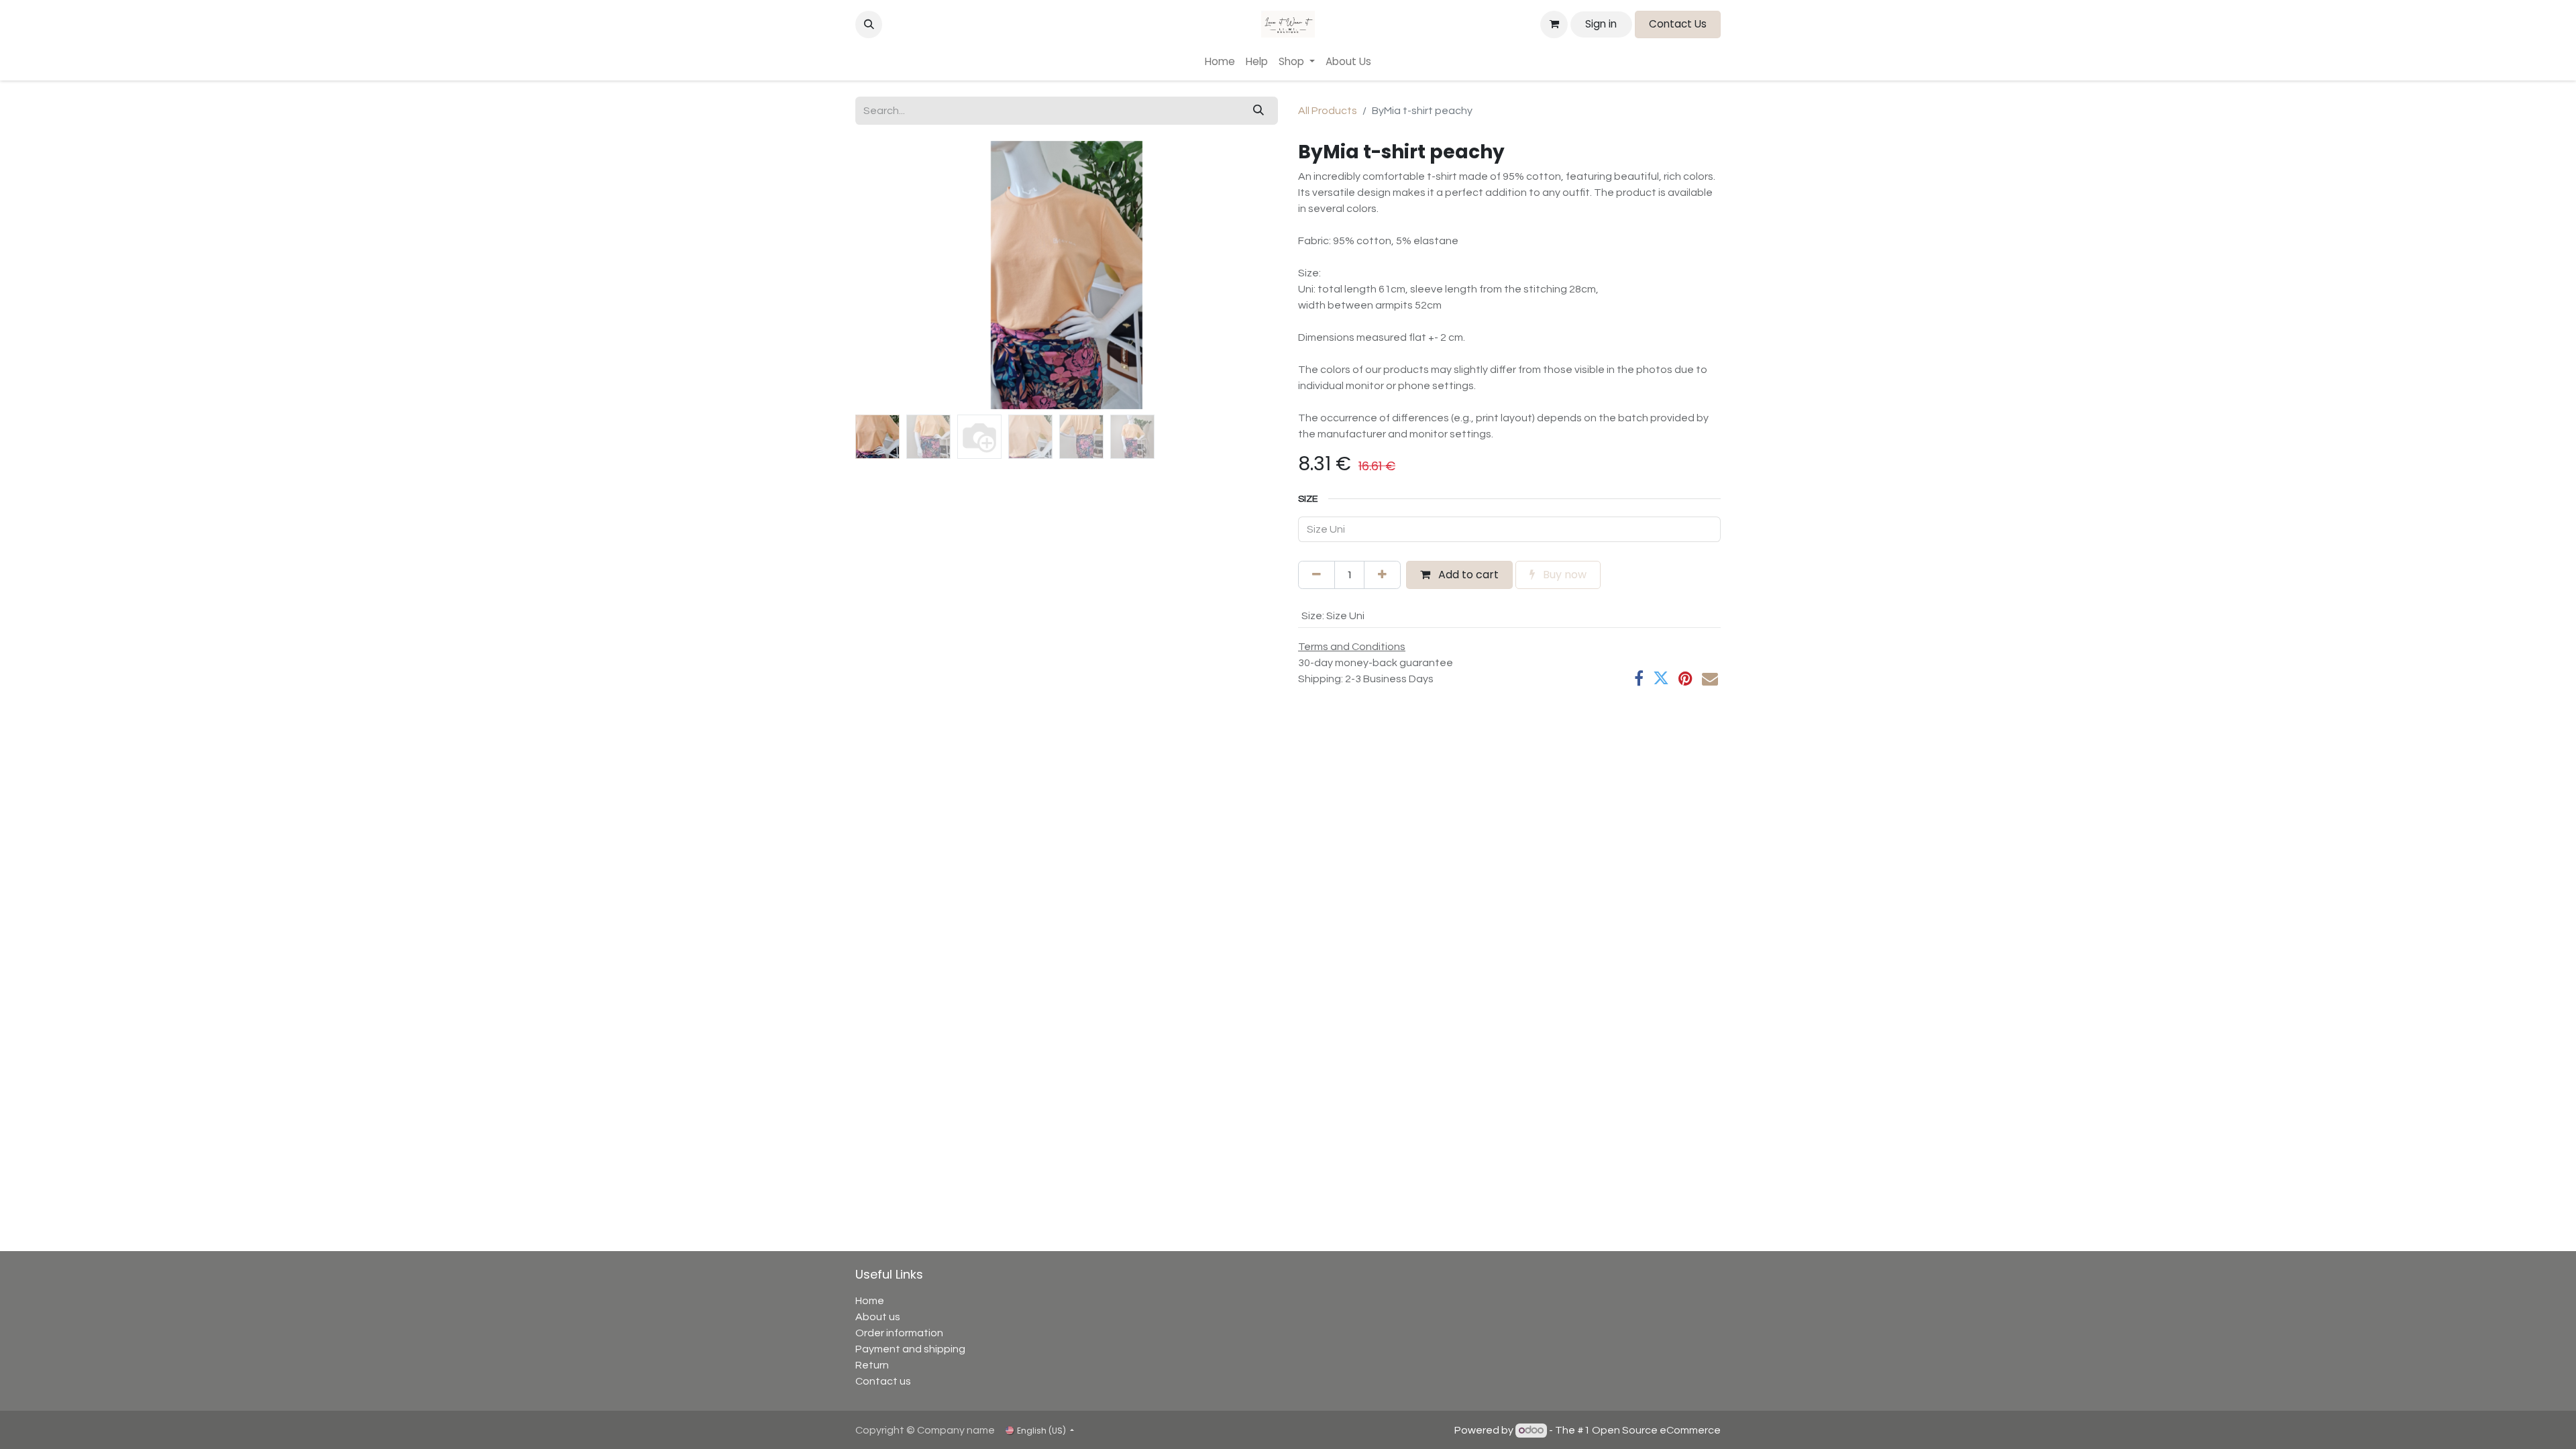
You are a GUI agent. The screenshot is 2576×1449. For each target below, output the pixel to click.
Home (870, 1301)
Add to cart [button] (1467, 575)
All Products (1328, 111)
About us (878, 1317)
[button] (869, 24)
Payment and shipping (910, 1349)
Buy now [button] (1563, 575)
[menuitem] (1220, 62)
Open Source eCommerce (1656, 1430)
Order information (899, 1333)
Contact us (883, 1381)
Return (872, 1365)
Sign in (1601, 24)
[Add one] (1382, 575)
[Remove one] (1317, 575)
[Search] (1258, 111)
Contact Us (1678, 24)
